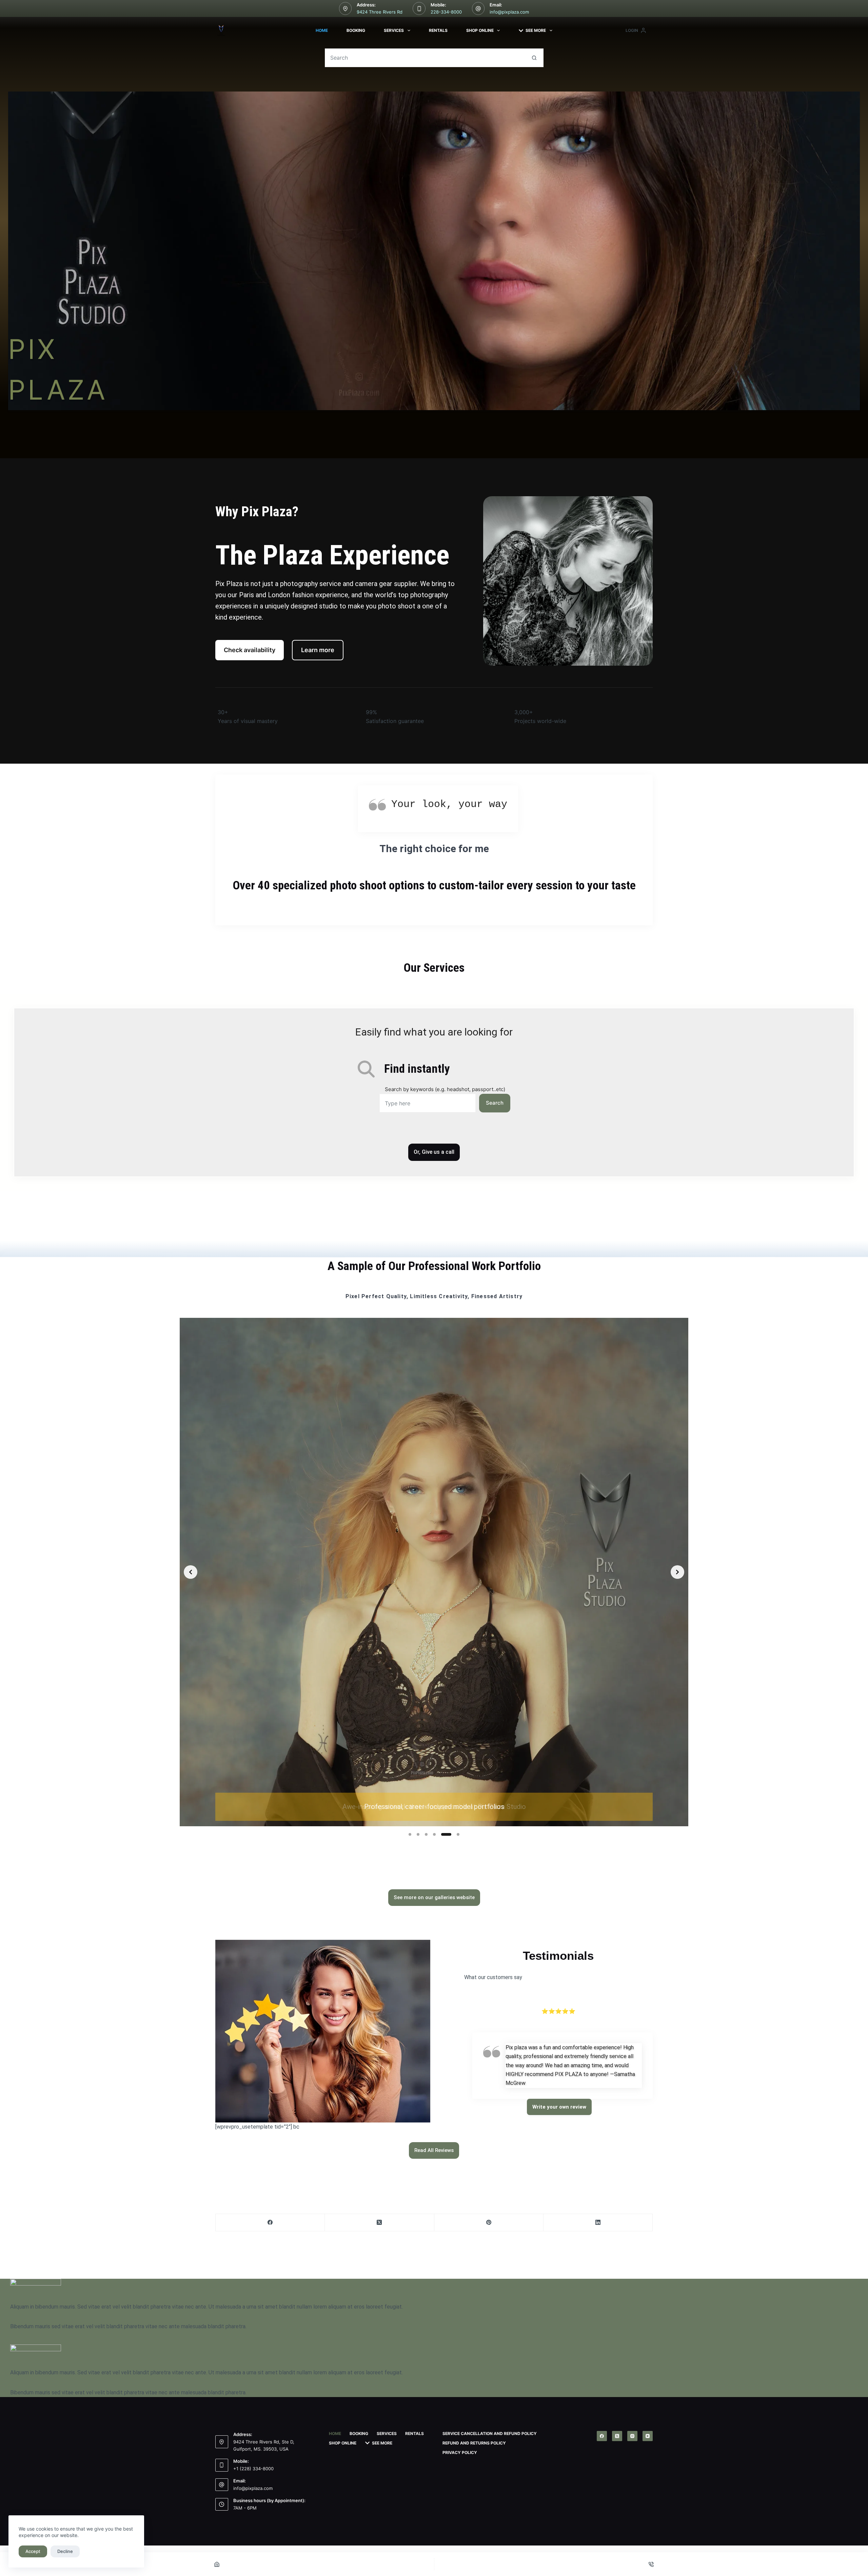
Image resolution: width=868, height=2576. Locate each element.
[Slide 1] (410, 1834)
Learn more (318, 650)
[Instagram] (632, 2436)
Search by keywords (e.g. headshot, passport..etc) (445, 1089)
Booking (356, 30)
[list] (434, 1572)
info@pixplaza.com (509, 12)
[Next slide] (677, 1572)
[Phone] (651, 2564)
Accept (33, 2551)
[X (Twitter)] (379, 2223)
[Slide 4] (442, 1834)
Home (322, 30)
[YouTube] (648, 2436)
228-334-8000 (446, 12)
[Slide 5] (450, 1834)
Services (394, 30)
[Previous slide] (191, 1572)
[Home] (217, 2564)
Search (495, 1103)
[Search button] (534, 58)
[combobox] (425, 58)
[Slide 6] (458, 1834)
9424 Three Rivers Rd (380, 12)
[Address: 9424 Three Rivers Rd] (346, 8)
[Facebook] (270, 2223)
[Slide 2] (422, 1834)
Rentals (438, 30)
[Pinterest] (489, 2223)
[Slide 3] (434, 1834)
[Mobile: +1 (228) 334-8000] (222, 2465)
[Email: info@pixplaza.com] (478, 8)
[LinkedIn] (598, 2223)
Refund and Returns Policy (474, 2443)
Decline (65, 2551)
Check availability (250, 650)
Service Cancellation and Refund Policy (490, 2433)
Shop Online (480, 30)
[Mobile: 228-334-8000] (419, 8)
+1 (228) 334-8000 (253, 2469)
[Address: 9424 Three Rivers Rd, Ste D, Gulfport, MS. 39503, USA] (222, 2442)
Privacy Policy (460, 2452)
